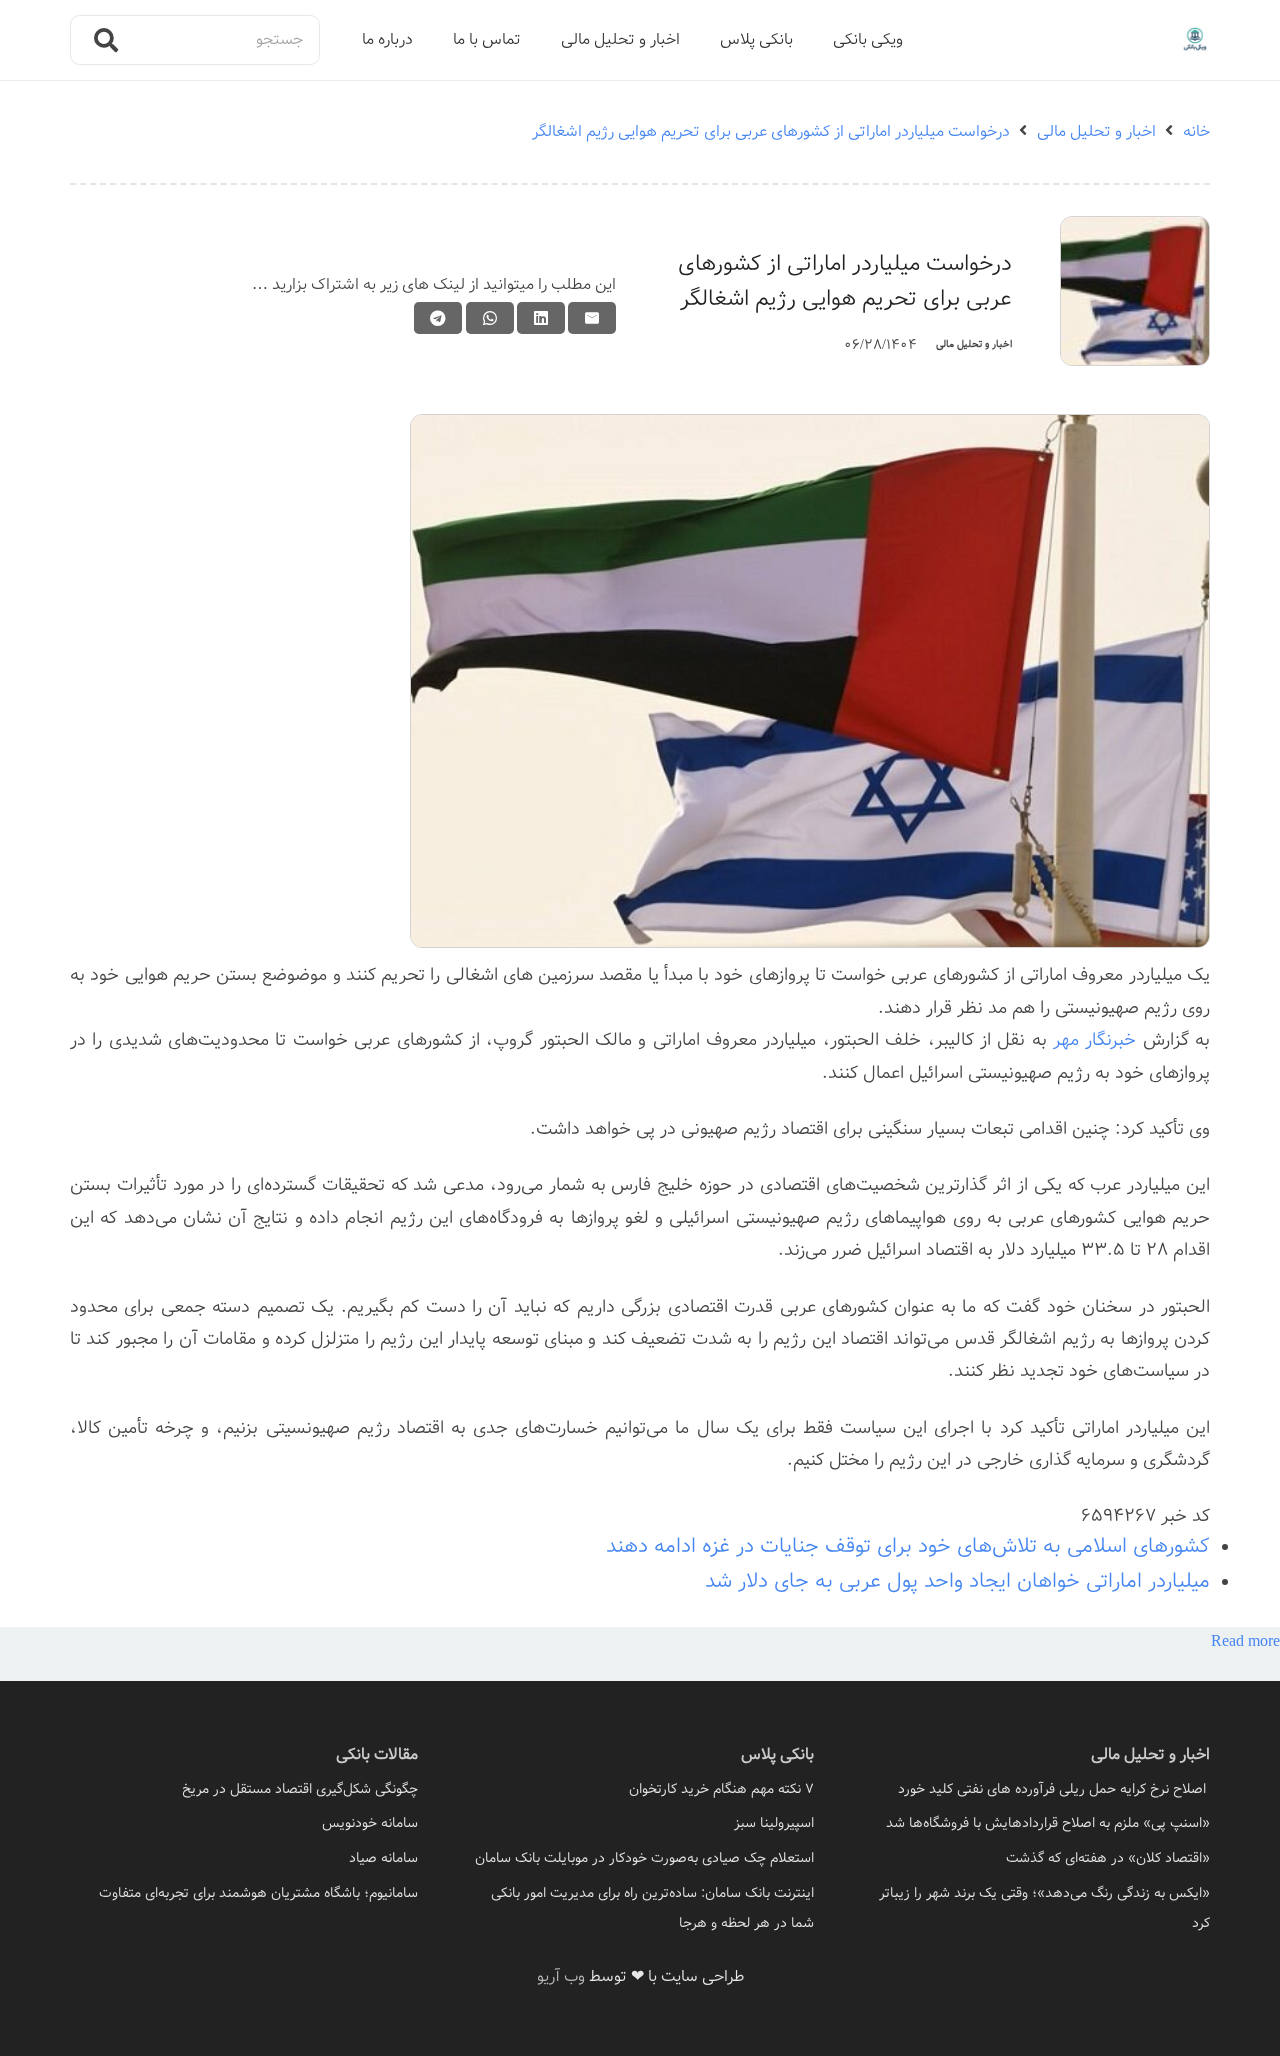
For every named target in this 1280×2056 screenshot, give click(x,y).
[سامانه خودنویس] (244, 1823)
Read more (1245, 1641)
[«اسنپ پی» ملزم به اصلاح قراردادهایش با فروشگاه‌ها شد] (1036, 1823)
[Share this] (541, 318)
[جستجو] (106, 40)
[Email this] (592, 318)
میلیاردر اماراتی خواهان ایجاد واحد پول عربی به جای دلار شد (957, 1581)
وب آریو (561, 1976)
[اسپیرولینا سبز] (640, 1823)
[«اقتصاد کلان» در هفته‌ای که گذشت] (1036, 1858)
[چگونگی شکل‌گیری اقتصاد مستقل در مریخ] (244, 1789)
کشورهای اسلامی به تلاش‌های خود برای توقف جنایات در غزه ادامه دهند (908, 1546)
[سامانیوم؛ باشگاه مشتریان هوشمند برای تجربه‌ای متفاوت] (244, 1893)
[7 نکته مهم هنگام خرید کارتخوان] (640, 1789)
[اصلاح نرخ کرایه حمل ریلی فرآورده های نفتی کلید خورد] (1036, 1789)
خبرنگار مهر (1094, 1040)
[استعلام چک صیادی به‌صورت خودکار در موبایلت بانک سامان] (640, 1858)
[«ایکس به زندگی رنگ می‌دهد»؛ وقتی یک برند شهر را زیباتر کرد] (1036, 1908)
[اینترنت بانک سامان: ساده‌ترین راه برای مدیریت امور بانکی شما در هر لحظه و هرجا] (640, 1908)
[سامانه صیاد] (244, 1858)
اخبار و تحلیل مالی (974, 344)
